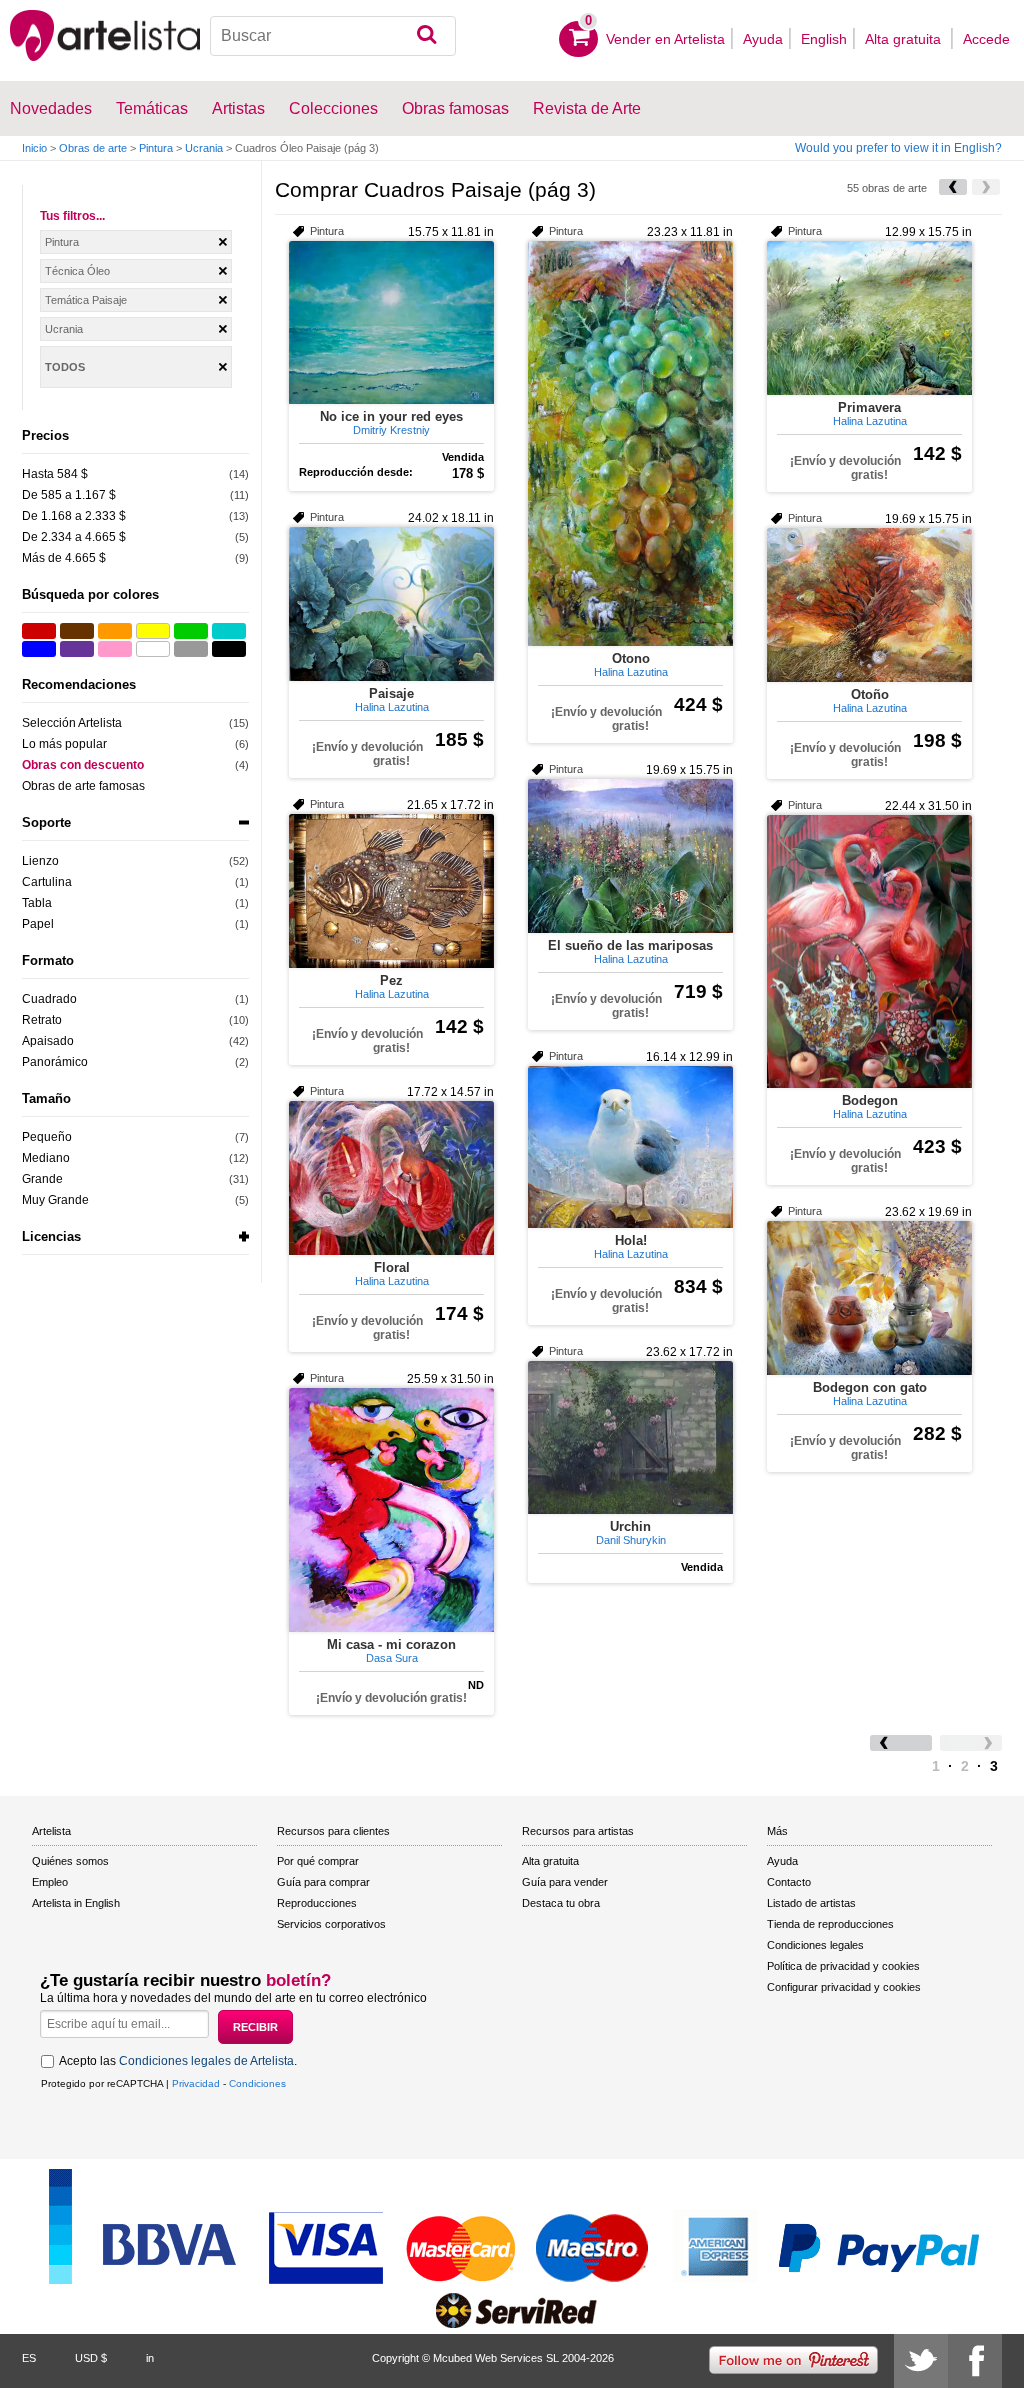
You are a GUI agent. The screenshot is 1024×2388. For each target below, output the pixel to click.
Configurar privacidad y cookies (844, 1987)
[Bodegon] (869, 951)
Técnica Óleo (77, 271)
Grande (42, 1179)
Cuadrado (49, 999)
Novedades (51, 108)
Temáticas (152, 108)
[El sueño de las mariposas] (630, 856)
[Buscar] (426, 36)
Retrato (42, 1020)
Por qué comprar (318, 1861)
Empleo (50, 1882)
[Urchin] (630, 1437)
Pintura (156, 148)
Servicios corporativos (331, 1924)
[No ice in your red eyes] (391, 322)
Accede (986, 39)
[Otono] (630, 443)
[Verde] (191, 631)
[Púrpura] (77, 649)
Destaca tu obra (561, 1903)
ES (29, 2358)
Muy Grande (55, 1200)
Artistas (238, 108)
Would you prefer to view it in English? (898, 148)
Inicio (34, 148)
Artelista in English (76, 1903)
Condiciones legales (815, 1945)
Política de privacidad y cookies (843, 1966)
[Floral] (391, 1178)
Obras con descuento (83, 765)
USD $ (91, 2358)
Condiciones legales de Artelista (206, 2061)
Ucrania (204, 148)
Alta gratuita (905, 39)
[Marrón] (77, 631)
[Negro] (229, 649)
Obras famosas (455, 108)
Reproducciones (317, 1903)
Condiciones (257, 2083)
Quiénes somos (70, 1861)
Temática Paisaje (86, 300)
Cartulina (47, 882)
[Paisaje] (391, 604)
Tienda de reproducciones (830, 1924)
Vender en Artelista (665, 39)
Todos (65, 367)
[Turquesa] (229, 631)
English (824, 39)
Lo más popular (64, 744)
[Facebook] (975, 2361)
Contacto (789, 1882)
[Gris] (191, 649)
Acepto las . (178, 2061)
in (150, 2358)
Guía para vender (565, 1882)
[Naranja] (115, 631)
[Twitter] (921, 2361)
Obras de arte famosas (83, 786)
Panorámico (55, 1062)
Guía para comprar (323, 1882)
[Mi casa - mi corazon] (391, 1510)
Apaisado (48, 1041)
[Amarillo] (153, 631)
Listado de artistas (811, 1903)
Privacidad (196, 2083)
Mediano (46, 1158)
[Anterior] (953, 187)
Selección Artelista (72, 723)
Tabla (37, 903)
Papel (38, 924)
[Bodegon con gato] (869, 1298)
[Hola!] (630, 1147)
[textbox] (333, 36)
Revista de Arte (587, 108)
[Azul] (39, 649)
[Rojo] (39, 631)
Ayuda (763, 39)
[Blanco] (153, 649)
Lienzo (40, 861)
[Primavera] (869, 318)
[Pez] (391, 891)
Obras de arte (93, 148)
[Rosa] (115, 649)
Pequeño (47, 1137)
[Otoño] (869, 605)
